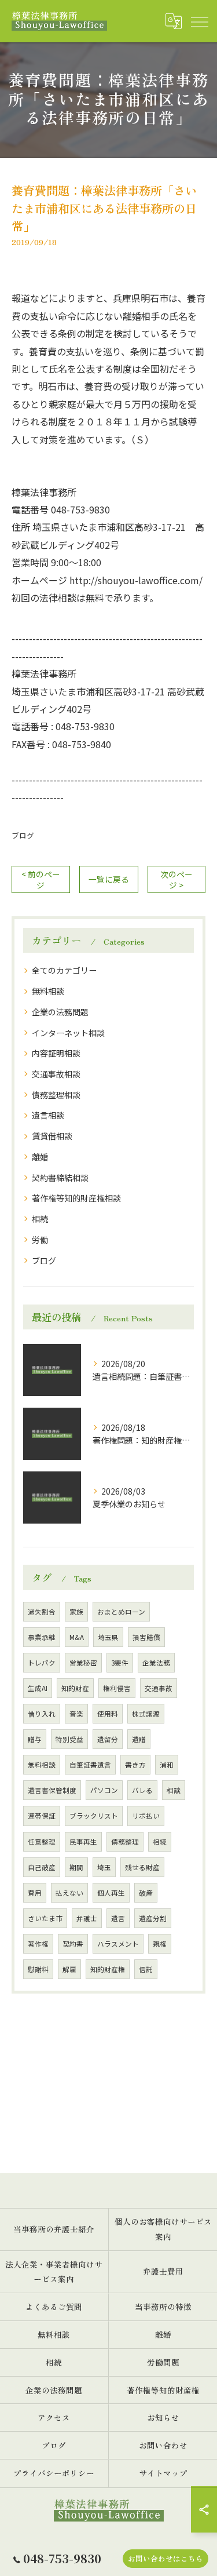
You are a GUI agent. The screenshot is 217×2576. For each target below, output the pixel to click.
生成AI (38, 1688)
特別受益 (69, 1739)
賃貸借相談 (52, 1136)
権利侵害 (117, 1688)
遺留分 (108, 1739)
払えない (69, 1893)
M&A (77, 1637)
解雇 (69, 1969)
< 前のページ (41, 879)
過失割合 (42, 1612)
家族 (76, 1612)
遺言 (118, 1918)
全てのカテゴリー (64, 970)
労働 (40, 1240)
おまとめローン (121, 1612)
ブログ (23, 835)
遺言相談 (48, 1115)
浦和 (167, 1765)
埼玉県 (108, 1637)
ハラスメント (118, 1944)
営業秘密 (83, 1663)
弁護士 (87, 1918)
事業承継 (42, 1637)
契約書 (73, 1944)
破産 (146, 1893)
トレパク (42, 1663)
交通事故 (159, 1688)
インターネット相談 (68, 1033)
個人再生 (111, 1893)
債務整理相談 (56, 1095)
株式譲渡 (146, 1714)
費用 (35, 1893)
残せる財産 (142, 1867)
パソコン (104, 1790)
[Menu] (199, 21)
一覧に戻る (109, 879)
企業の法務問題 (60, 1012)
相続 (40, 1219)
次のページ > (176, 879)
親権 (160, 1944)
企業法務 (156, 1663)
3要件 (120, 1663)
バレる (142, 1790)
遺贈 (139, 1739)
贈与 (35, 1739)
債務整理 (125, 1842)
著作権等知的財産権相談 (76, 1198)
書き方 (135, 1765)
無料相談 (48, 991)
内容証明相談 (56, 1053)
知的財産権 (108, 1969)
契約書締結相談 (60, 1178)
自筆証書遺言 (90, 1765)
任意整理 (42, 1842)
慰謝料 (38, 1969)
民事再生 (83, 1842)
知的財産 (75, 1688)
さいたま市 (45, 1918)
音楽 (76, 1714)
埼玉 (104, 1867)
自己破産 (42, 1867)
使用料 (108, 1714)
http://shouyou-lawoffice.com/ (136, 580)
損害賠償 (146, 1637)
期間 (76, 1867)
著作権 (38, 1944)
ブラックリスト (94, 1816)
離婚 (40, 1157)
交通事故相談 (56, 1074)
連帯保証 (42, 1816)
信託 (146, 1969)
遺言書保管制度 (52, 1790)
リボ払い (146, 1816)
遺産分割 (153, 1918)
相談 (174, 1790)
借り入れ (42, 1714)
